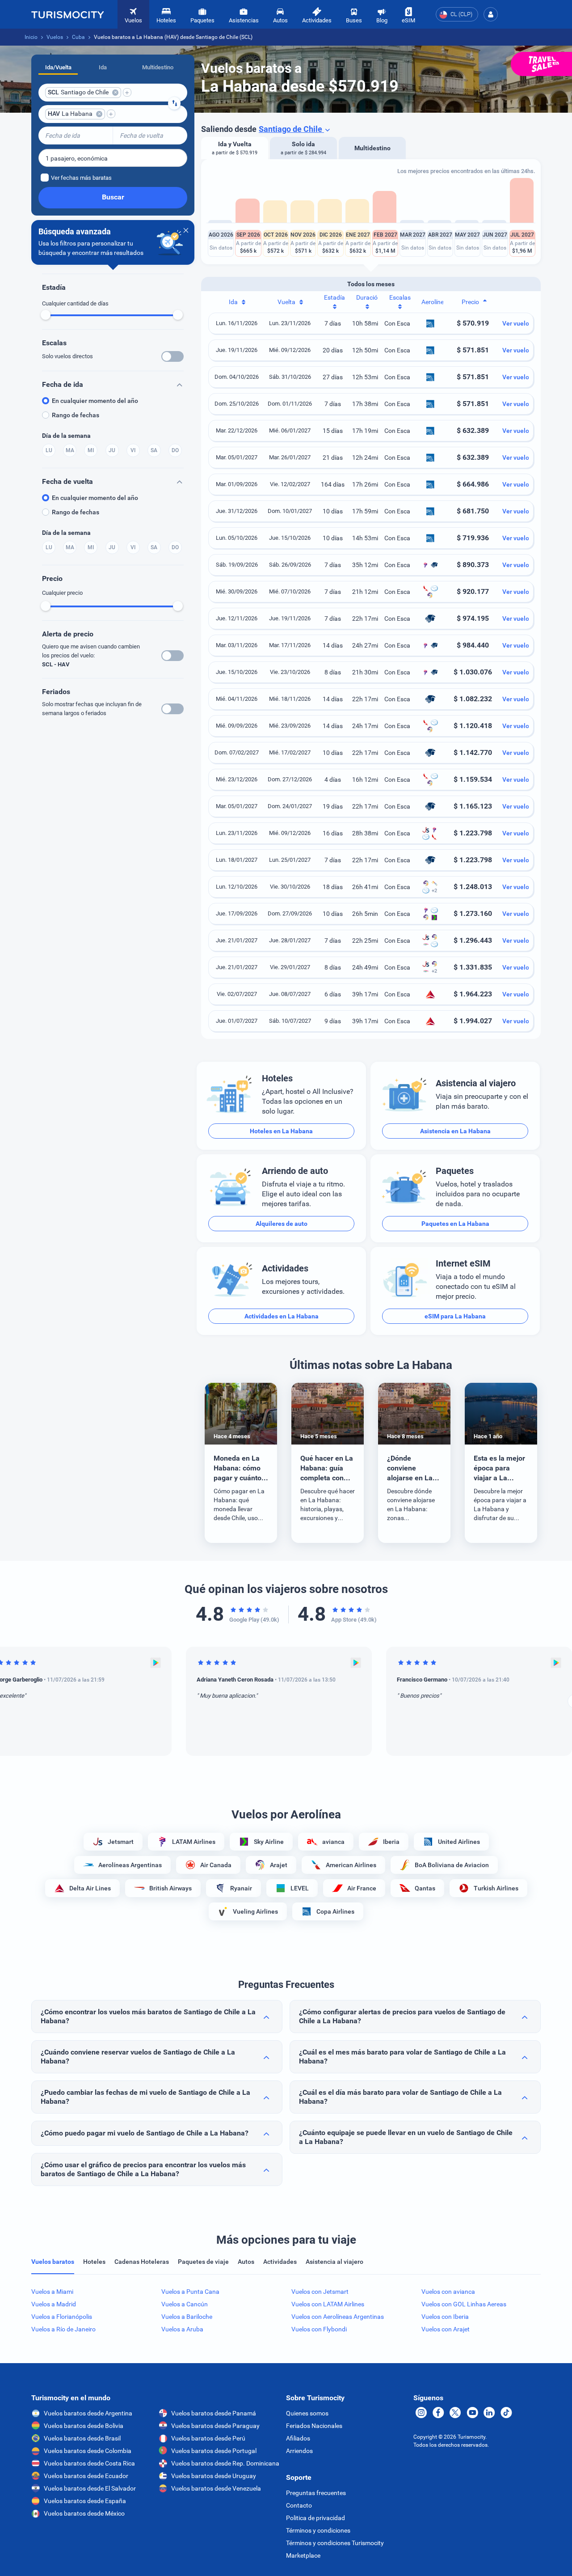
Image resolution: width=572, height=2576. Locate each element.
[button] (491, 14)
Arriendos (299, 2451)
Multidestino (158, 67)
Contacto (299, 2505)
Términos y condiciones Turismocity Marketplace (335, 2549)
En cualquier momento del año (95, 401)
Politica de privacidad (315, 2518)
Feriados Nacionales (314, 2426)
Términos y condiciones (318, 2530)
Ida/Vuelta (58, 67)
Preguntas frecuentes (316, 2493)
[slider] (46, 315)
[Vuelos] (67, 14)
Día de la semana (66, 436)
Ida (103, 67)
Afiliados (298, 2438)
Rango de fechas (76, 415)
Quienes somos (307, 2413)
